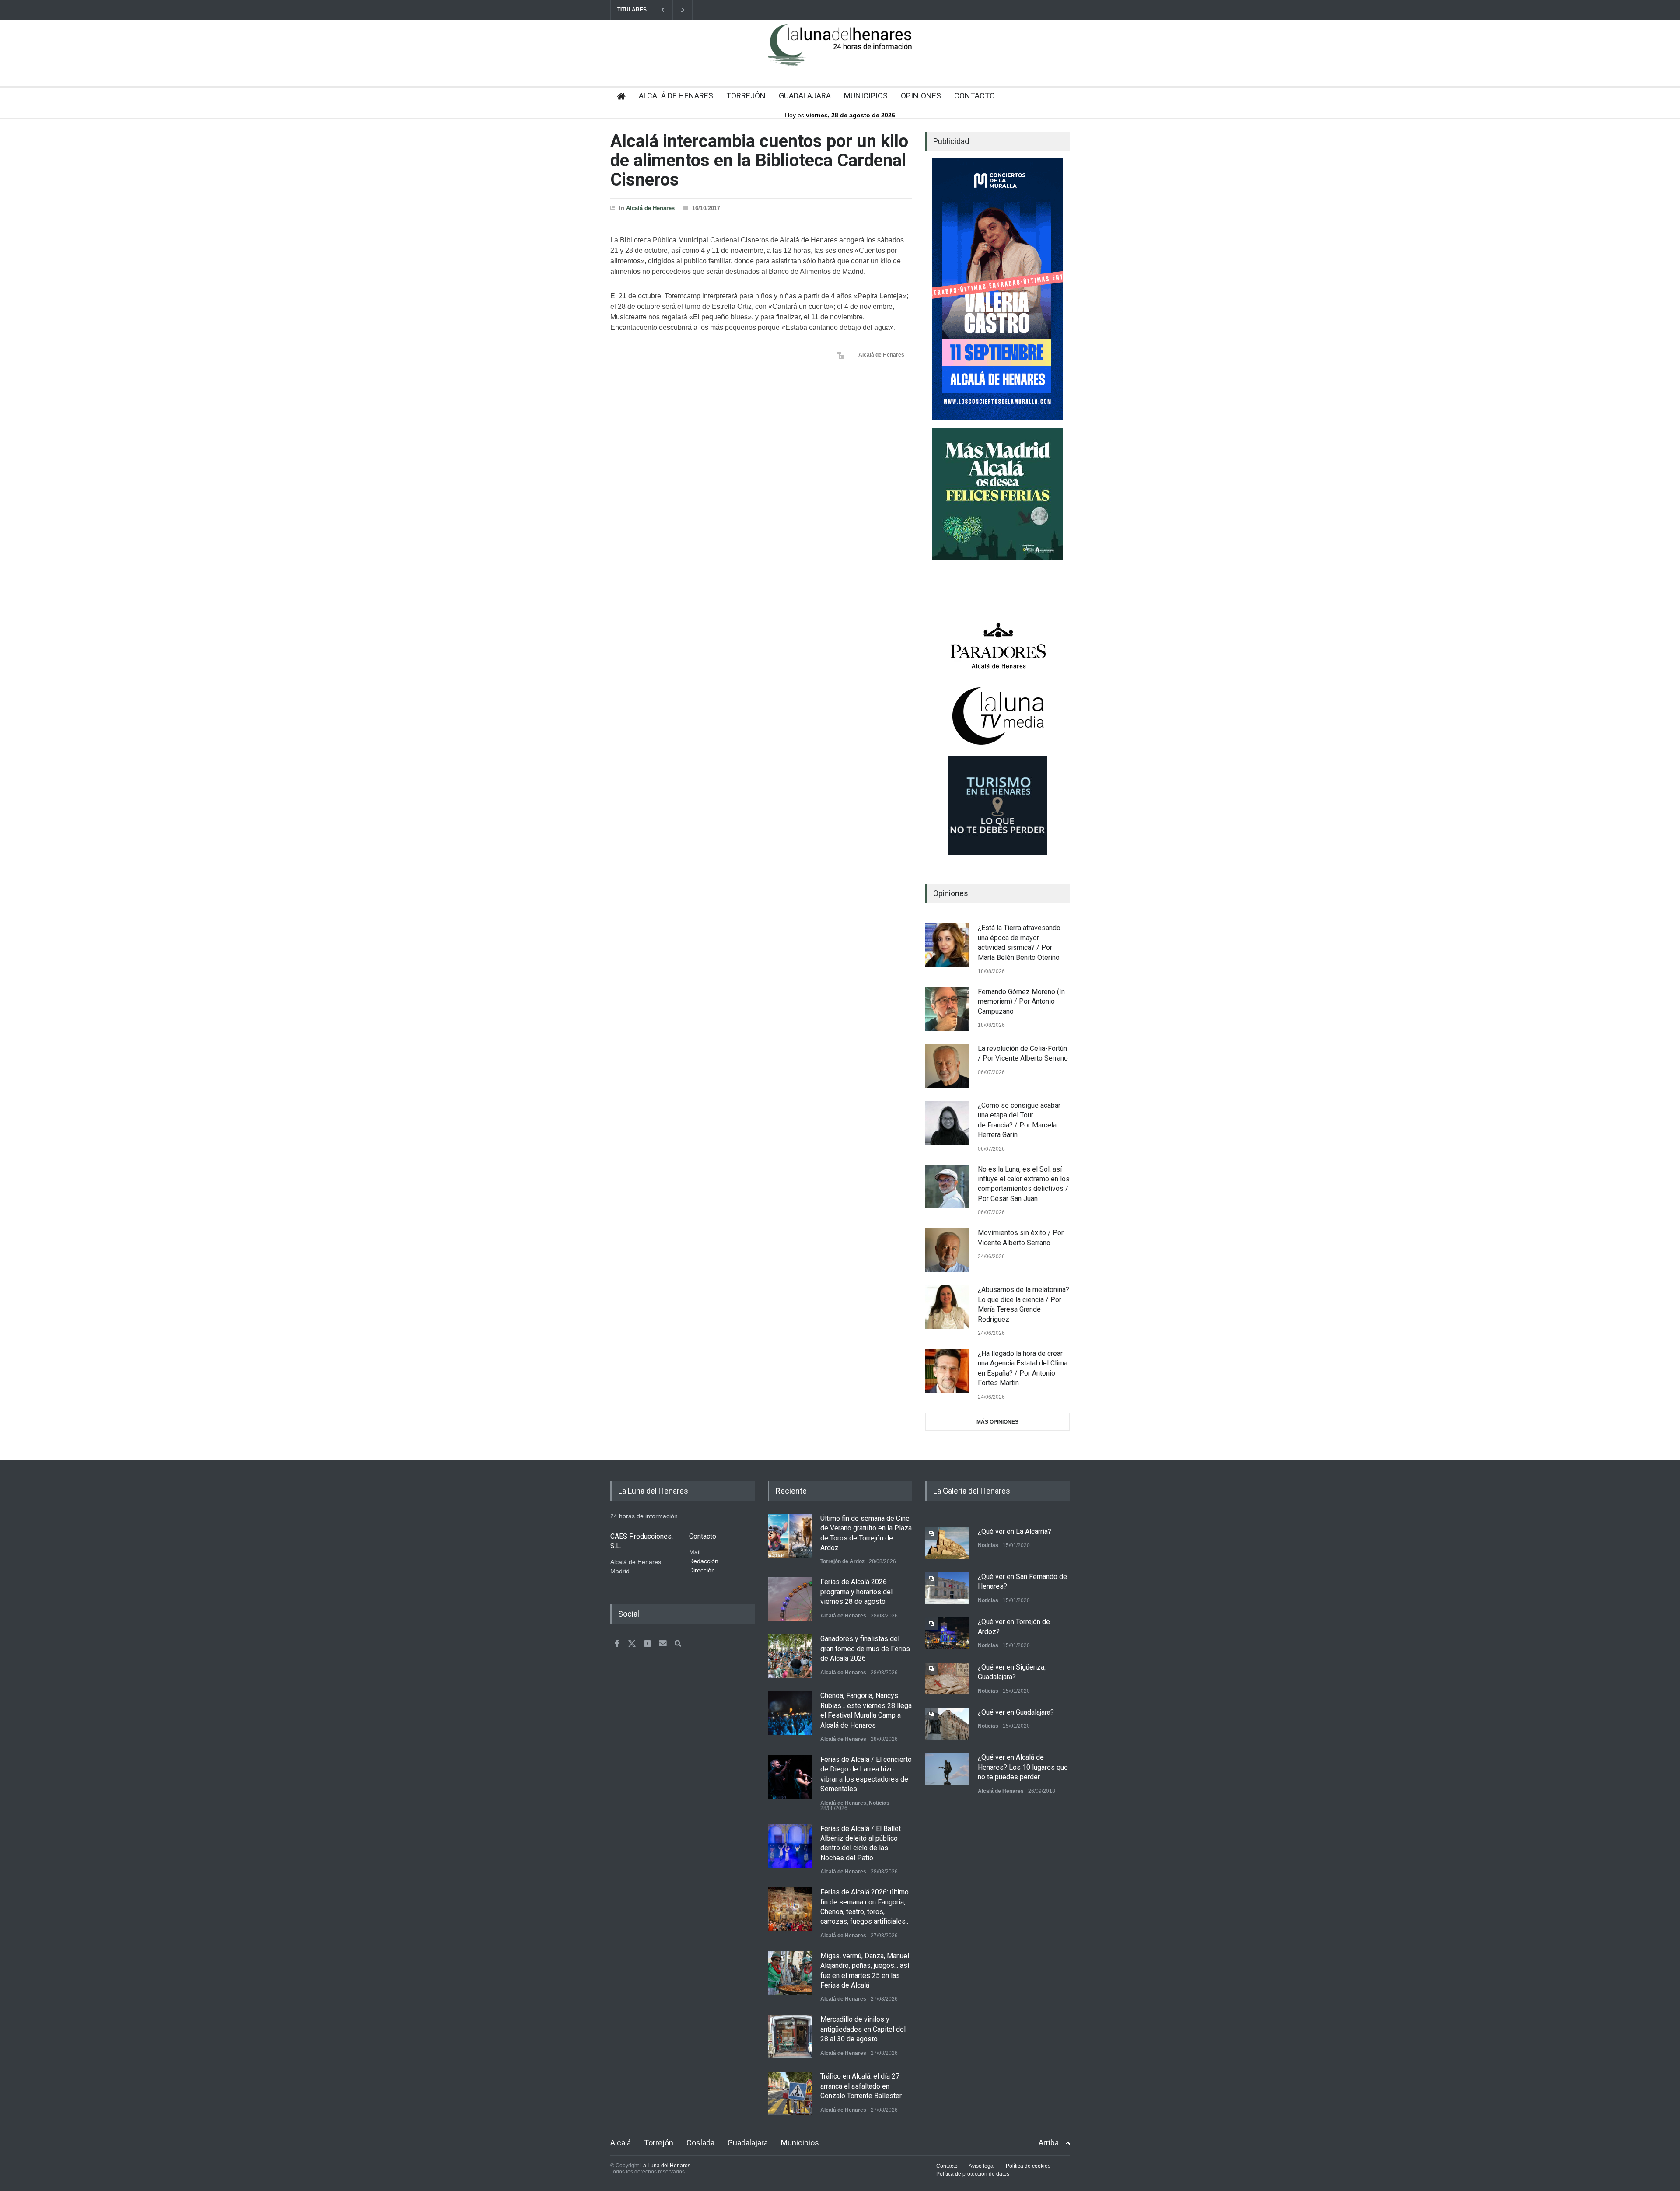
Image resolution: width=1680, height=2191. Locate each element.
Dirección (702, 1570)
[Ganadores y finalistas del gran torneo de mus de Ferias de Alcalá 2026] (790, 1656)
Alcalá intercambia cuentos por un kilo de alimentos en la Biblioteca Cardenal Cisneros (759, 160)
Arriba (1049, 2143)
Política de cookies (1028, 2166)
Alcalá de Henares (650, 208)
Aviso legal (982, 2166)
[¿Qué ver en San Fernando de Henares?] (947, 1588)
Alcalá (621, 2143)
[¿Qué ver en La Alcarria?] (947, 1543)
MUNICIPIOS (866, 96)
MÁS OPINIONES (997, 1422)
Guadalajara (748, 2143)
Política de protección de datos (973, 2174)
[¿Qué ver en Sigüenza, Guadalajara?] (947, 1678)
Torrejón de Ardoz (842, 1561)
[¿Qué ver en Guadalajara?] (947, 1724)
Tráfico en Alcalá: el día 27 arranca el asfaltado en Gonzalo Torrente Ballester (861, 2086)
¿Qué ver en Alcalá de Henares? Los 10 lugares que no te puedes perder (1023, 1767)
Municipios (800, 2143)
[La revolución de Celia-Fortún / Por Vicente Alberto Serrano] (947, 1066)
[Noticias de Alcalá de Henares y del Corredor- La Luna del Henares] (840, 52)
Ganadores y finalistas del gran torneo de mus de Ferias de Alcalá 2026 (865, 1648)
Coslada (700, 2143)
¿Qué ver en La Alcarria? (1015, 1531)
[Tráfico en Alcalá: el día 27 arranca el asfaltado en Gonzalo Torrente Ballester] (790, 2093)
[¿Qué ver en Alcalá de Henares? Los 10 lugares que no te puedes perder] (947, 1769)
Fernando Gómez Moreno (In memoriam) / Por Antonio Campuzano (1021, 1001)
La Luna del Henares (665, 2166)
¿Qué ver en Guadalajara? (1016, 1712)
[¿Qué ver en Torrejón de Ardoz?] (947, 1633)
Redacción (704, 1561)
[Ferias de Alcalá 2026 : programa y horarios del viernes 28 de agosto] (790, 1599)
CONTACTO (975, 96)
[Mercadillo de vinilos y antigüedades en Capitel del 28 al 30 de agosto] (790, 2037)
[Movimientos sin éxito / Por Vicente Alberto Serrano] (947, 1250)
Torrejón (659, 2143)
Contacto (947, 2166)
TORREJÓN (746, 96)
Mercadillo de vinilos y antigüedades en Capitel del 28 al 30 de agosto (863, 2029)
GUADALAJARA (805, 96)
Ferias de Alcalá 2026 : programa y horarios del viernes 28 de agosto (856, 1592)
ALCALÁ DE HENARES (676, 96)
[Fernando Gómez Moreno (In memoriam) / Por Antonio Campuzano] (947, 1009)
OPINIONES (921, 96)
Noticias (879, 1803)
